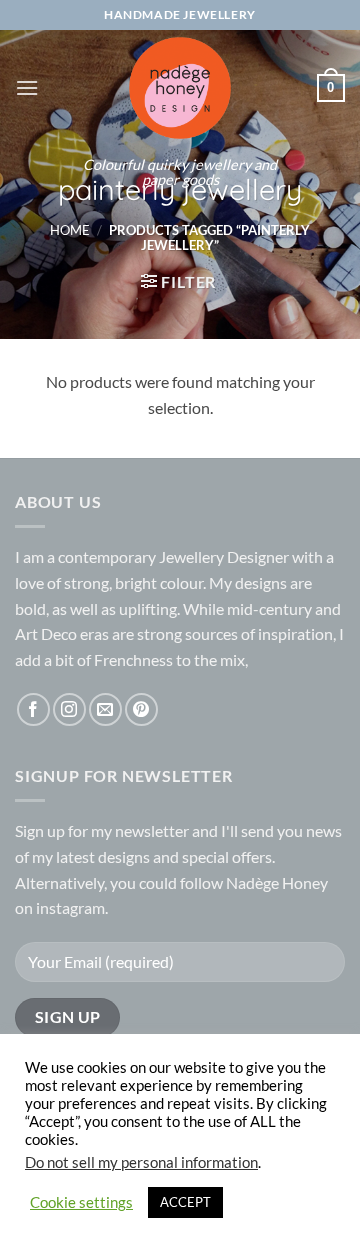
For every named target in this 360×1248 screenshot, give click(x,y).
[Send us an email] (105, 709)
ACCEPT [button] (185, 1202)
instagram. (72, 907)
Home (70, 230)
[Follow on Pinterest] (141, 709)
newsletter (152, 830)
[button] (27, 87)
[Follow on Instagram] (69, 709)
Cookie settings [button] (81, 1202)
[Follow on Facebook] (33, 709)
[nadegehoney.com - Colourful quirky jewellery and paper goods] (180, 88)
